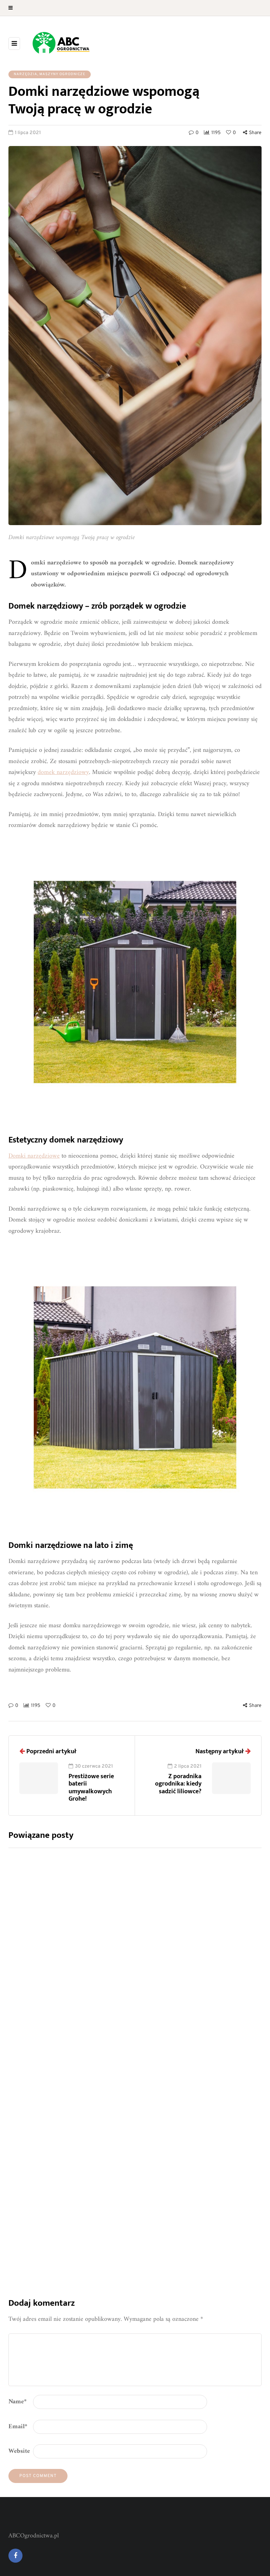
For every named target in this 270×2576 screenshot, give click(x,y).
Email (18, 2427)
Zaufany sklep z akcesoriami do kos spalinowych (196, 2045)
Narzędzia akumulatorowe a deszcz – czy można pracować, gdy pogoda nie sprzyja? (196, 2170)
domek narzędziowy (63, 772)
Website (19, 2451)
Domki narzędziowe (34, 1156)
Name (18, 2402)
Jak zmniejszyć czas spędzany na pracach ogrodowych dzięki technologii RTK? (191, 1920)
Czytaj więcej (160, 1994)
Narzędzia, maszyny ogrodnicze (50, 74)
